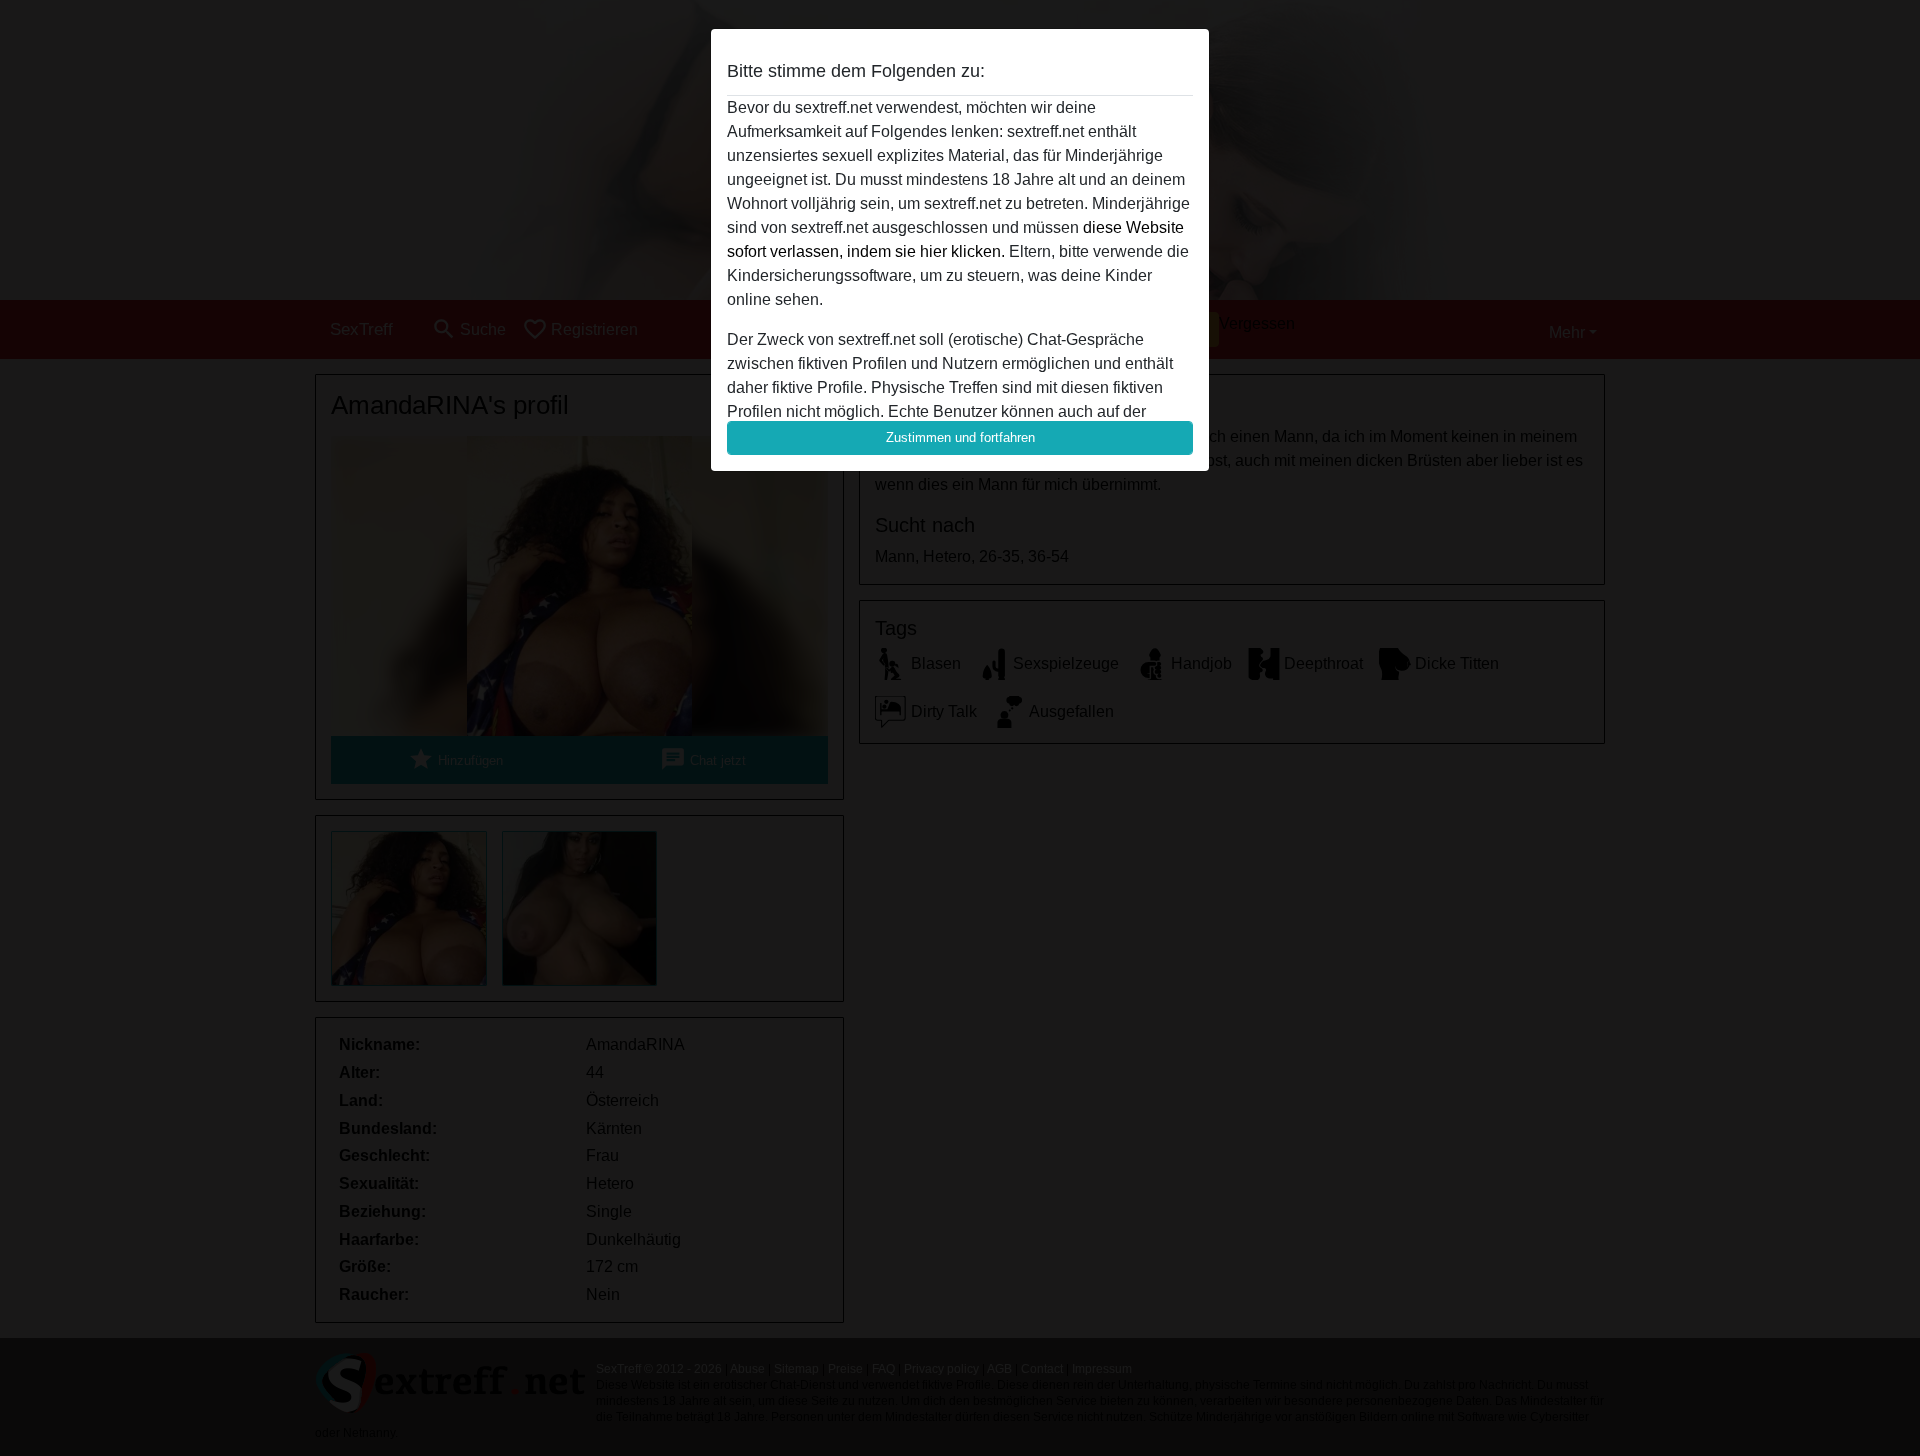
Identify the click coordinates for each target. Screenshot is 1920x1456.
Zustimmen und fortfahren (960, 437)
